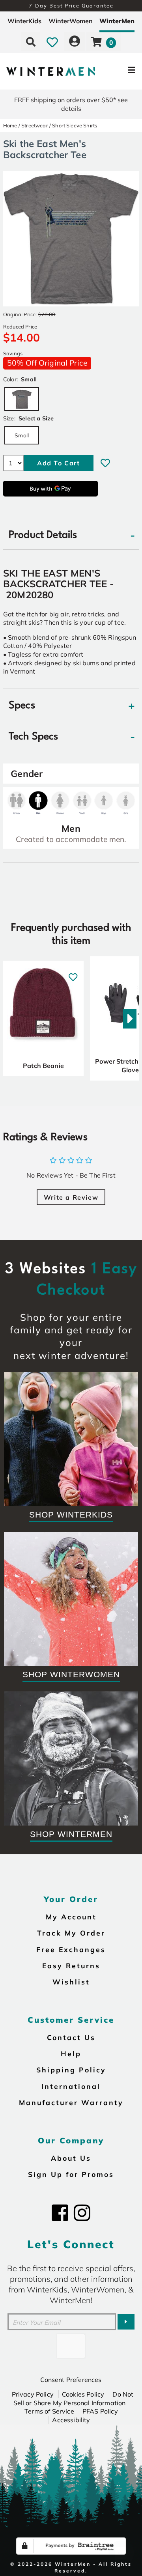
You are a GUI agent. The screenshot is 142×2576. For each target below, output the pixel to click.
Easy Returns (71, 1966)
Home (10, 125)
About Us (71, 2158)
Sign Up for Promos (71, 2174)
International (71, 2086)
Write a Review (71, 1197)
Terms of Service (49, 2411)
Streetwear (35, 125)
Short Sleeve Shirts (75, 125)
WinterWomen (71, 21)
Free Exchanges (71, 1949)
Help (71, 2053)
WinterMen (117, 21)
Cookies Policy (83, 2394)
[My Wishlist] (52, 42)
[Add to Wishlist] (105, 463)
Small (22, 435)
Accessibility (71, 2420)
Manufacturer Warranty (71, 2102)
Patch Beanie (43, 1066)
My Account (71, 1917)
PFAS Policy (100, 2411)
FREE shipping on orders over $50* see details (71, 104)
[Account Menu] (75, 42)
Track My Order (71, 1933)
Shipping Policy (71, 2070)
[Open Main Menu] (119, 72)
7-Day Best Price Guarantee (71, 6)
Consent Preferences (71, 2380)
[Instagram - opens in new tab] (82, 2213)
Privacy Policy (33, 2394)
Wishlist (71, 1982)
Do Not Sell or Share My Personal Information (74, 2399)
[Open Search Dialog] (31, 42)
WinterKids (24, 21)
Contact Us (71, 2037)
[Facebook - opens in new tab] (60, 2213)
